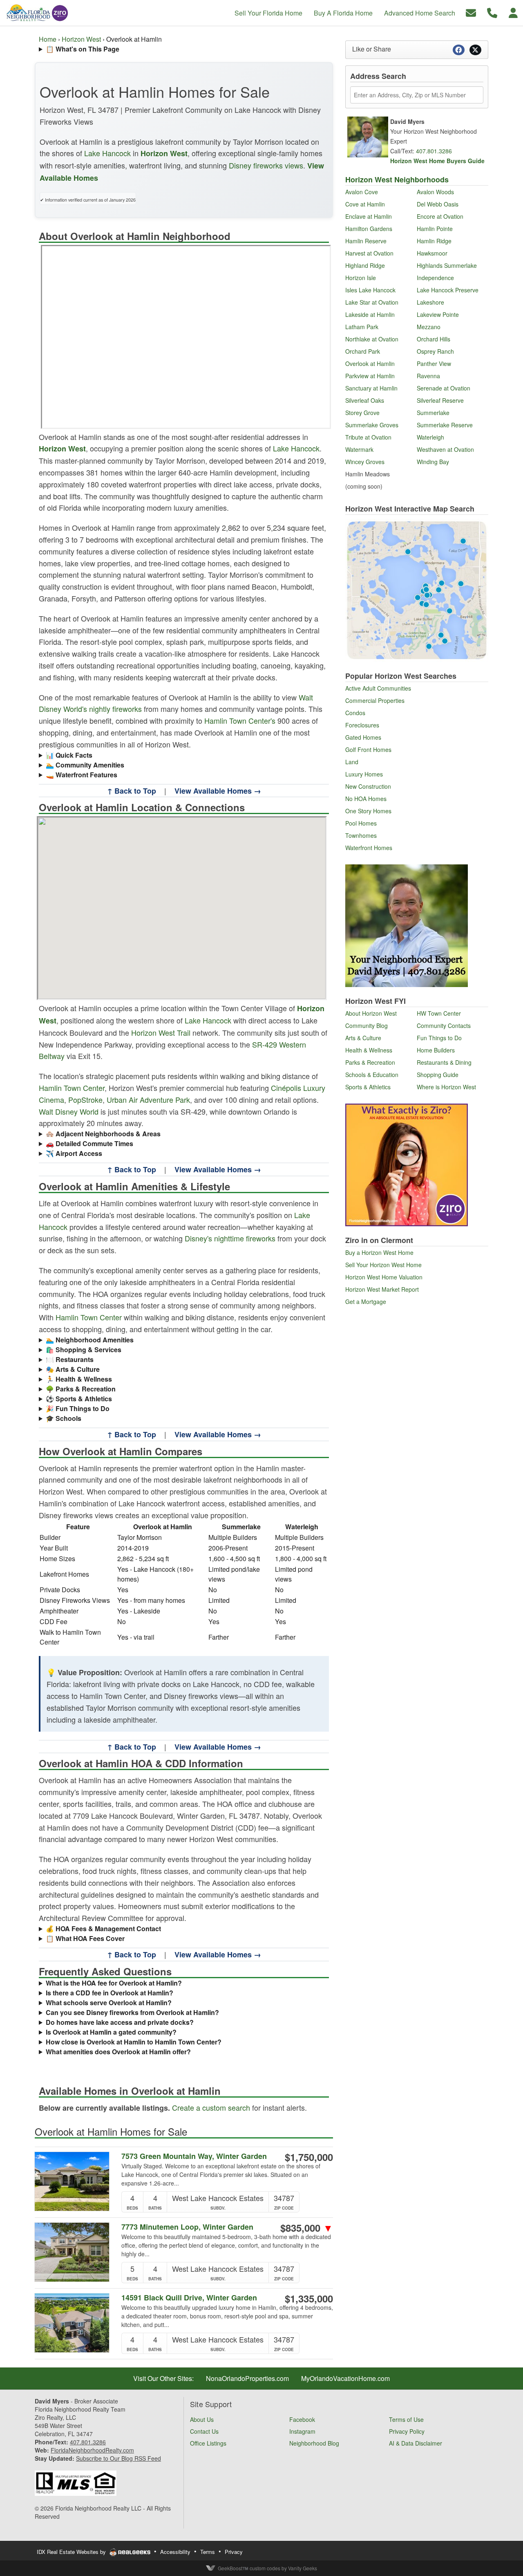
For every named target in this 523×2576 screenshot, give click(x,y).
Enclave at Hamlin (369, 216)
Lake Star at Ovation (372, 302)
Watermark (359, 449)
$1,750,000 (309, 2157)
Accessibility (175, 2552)
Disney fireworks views (266, 165)
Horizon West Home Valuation (384, 1277)
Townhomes (361, 835)
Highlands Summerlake (447, 265)
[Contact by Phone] (492, 12)
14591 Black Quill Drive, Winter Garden (189, 2298)
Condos (355, 713)
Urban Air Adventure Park (148, 1100)
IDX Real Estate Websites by (72, 2552)
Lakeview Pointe (438, 314)
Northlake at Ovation (372, 339)
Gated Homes (363, 737)
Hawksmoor (432, 253)
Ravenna (428, 376)
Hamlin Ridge (434, 241)
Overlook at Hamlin (370, 364)
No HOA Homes (366, 799)
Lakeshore (430, 302)
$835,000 (307, 2228)
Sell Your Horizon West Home (383, 1265)
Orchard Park (363, 351)
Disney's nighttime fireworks (230, 1238)
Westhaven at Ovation (445, 449)
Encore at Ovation (440, 216)
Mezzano (429, 327)
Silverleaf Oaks (365, 400)
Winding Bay (433, 462)
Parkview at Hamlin (370, 376)
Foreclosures (362, 725)
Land (352, 762)
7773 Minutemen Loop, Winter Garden (187, 2227)
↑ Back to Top (132, 791)
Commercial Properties (375, 700)
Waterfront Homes (369, 848)
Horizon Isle (361, 278)
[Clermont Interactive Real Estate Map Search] (417, 589)
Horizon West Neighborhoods (397, 180)
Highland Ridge (365, 265)
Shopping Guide (438, 1075)
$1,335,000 (309, 2298)
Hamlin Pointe (435, 229)
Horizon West (81, 39)
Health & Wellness (369, 1050)
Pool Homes (361, 823)
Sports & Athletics (368, 1087)
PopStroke (85, 1100)
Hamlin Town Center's (240, 720)
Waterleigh (430, 437)
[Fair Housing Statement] (76, 2482)
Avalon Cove (362, 192)
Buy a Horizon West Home (379, 1252)
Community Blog (367, 1025)
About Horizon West (371, 1013)
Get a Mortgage (366, 1301)
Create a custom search (211, 2107)
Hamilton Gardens (369, 229)
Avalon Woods (435, 192)
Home (48, 39)
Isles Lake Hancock (370, 290)
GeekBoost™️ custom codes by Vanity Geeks (267, 2568)
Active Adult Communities (378, 688)
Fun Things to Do (439, 1038)
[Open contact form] (471, 12)
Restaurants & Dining (444, 1062)
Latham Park (362, 327)
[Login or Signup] (513, 12)
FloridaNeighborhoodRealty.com (92, 2450)
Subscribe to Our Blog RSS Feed (118, 2458)
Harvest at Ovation (369, 253)
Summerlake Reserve (445, 425)
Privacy (234, 2552)
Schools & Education (372, 1075)
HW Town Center (439, 1013)
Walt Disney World (69, 1111)
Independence (435, 278)
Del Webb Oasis (438, 204)
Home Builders (436, 1050)
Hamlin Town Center (72, 1088)
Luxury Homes (364, 774)
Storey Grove (362, 413)
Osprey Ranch (435, 351)
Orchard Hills (434, 339)
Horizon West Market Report (382, 1289)
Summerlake (433, 413)
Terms (208, 2552)
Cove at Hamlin (365, 204)
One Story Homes (368, 811)
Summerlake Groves (372, 425)
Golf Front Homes (368, 749)
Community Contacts (444, 1025)
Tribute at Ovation (368, 437)
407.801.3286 (434, 151)
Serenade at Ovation (444, 388)
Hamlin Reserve (366, 241)
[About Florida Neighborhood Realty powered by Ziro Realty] (407, 1164)
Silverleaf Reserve (440, 400)
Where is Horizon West (446, 1087)
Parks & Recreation (370, 1062)
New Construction (368, 786)
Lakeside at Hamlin (370, 314)
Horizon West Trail (161, 1032)
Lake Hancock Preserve (448, 290)
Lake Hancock (107, 153)
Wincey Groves (365, 462)
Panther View (434, 364)
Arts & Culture (363, 1038)
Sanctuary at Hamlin (371, 388)
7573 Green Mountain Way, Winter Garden (194, 2156)
